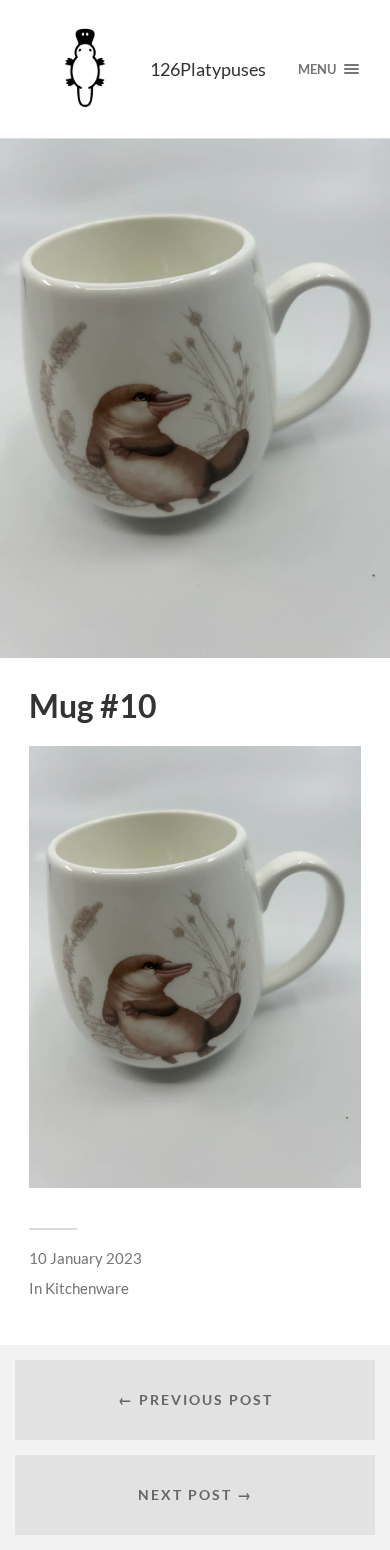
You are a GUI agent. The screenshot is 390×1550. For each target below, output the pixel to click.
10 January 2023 (85, 1258)
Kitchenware (87, 1288)
